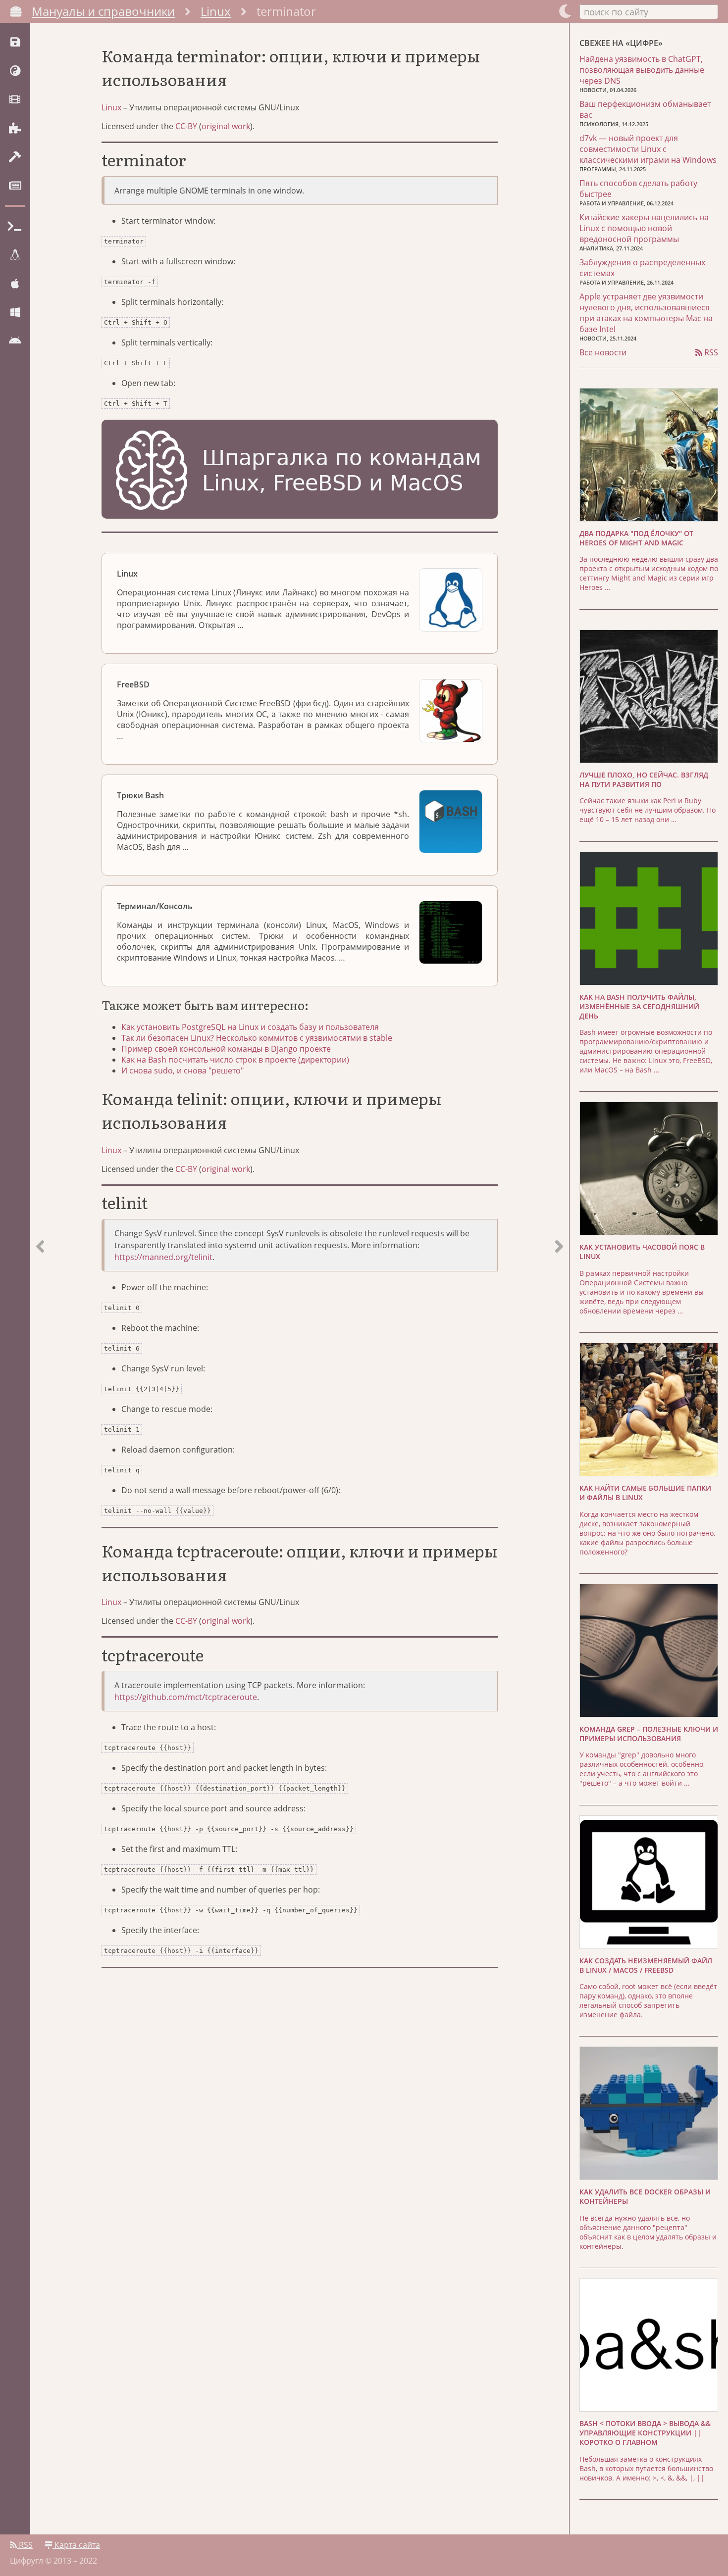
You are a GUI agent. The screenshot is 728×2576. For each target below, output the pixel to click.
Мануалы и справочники (103, 11)
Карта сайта (76, 2545)
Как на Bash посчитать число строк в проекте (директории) (235, 1060)
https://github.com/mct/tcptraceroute (186, 1697)
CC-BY (186, 126)
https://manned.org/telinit (163, 1257)
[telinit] (559, 1279)
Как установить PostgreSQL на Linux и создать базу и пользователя (250, 1027)
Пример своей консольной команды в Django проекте (226, 1049)
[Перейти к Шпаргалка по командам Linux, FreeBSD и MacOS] (300, 471)
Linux (216, 11)
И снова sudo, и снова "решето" (182, 1070)
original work (226, 126)
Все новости (603, 352)
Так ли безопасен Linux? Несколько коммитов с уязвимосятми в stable (257, 1038)
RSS (710, 352)
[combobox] (649, 11)
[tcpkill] (40, 1279)
